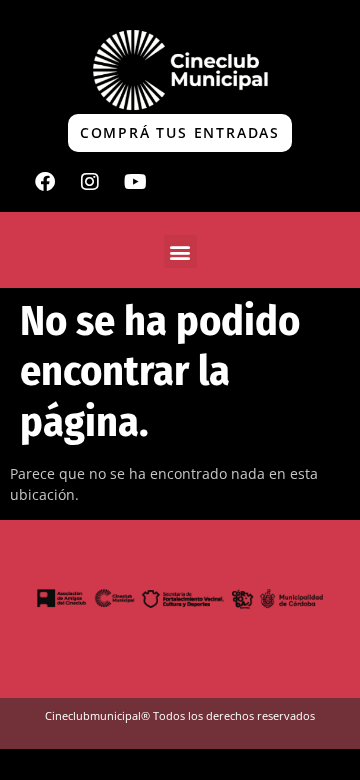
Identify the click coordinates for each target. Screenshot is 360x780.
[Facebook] (45, 182)
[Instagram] (90, 182)
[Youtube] (135, 182)
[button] (180, 251)
